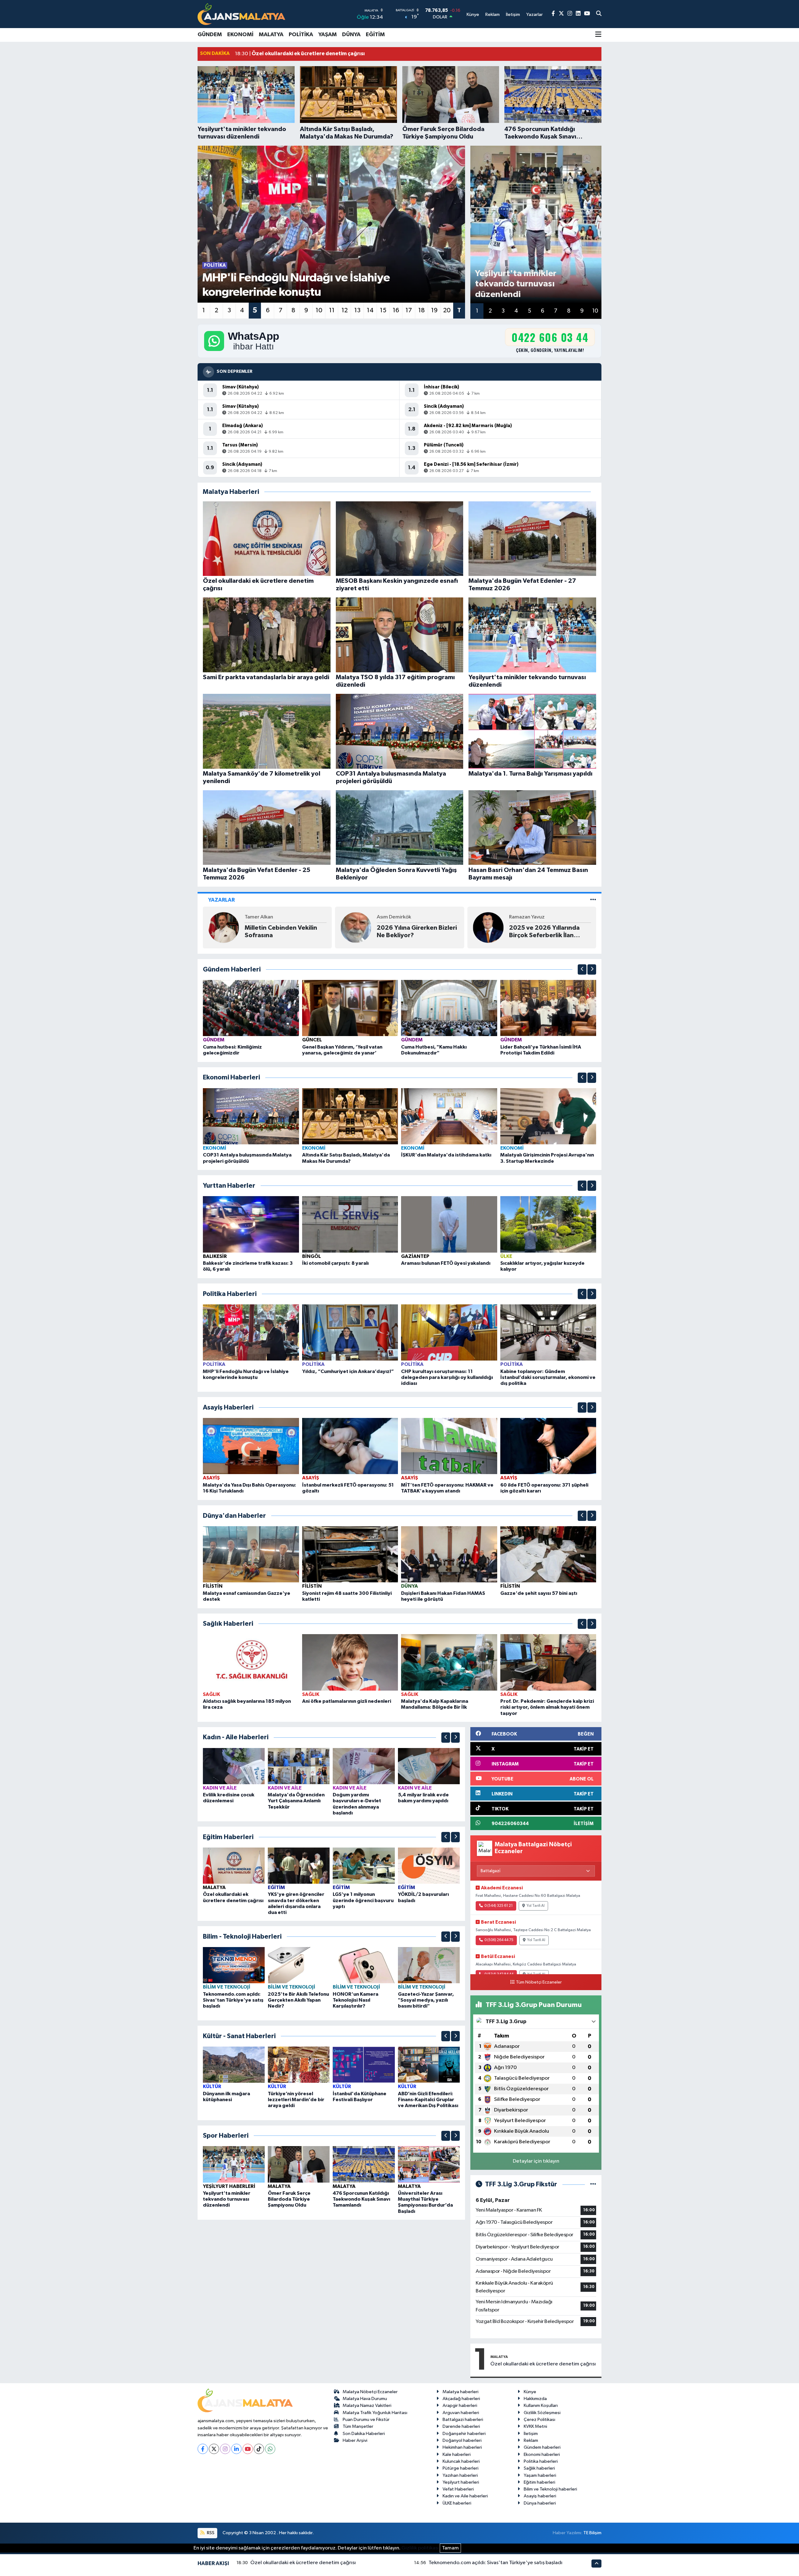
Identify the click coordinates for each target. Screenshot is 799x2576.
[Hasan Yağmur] (224, 927)
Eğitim (375, 35)
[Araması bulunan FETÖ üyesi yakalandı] (449, 1224)
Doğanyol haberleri (462, 2440)
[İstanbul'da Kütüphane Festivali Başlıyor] (364, 2065)
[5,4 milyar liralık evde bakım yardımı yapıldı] (429, 1766)
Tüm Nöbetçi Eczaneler (539, 1982)
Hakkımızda (535, 2399)
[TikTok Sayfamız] (259, 2449)
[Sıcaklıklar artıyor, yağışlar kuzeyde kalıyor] (548, 1224)
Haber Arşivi (355, 2440)
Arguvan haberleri (461, 2413)
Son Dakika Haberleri (364, 2434)
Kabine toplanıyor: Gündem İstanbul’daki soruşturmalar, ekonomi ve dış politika (548, 1377)
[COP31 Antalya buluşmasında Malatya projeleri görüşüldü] (251, 1116)
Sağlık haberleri (539, 2468)
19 (434, 310)
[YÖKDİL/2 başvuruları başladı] (429, 1865)
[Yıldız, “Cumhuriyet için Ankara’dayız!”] (350, 1332)
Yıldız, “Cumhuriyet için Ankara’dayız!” (348, 1371)
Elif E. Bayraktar (395, 917)
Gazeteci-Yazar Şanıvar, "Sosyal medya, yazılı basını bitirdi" (426, 2000)
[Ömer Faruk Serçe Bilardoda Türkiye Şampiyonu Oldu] (299, 2164)
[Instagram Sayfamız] (570, 14)
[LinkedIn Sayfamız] (578, 14)
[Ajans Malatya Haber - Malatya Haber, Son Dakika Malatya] (241, 14)
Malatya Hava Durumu (365, 2399)
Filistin (213, 1586)
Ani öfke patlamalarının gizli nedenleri (347, 1701)
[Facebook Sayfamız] (553, 14)
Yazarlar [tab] (221, 900)
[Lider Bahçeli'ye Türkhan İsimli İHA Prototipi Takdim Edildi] (548, 1008)
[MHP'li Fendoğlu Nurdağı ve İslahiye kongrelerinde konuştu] (251, 1332)
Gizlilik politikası (420, 2548)
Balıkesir (215, 1256)
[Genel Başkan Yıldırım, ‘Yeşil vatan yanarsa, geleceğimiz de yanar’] (350, 1008)
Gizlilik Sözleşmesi (542, 2413)
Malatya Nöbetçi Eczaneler (370, 2392)
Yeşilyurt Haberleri (229, 2186)
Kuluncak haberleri (461, 2461)
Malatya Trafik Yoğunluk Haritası (375, 2413)
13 (357, 310)
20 (447, 310)
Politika (301, 35)
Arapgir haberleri (460, 2406)
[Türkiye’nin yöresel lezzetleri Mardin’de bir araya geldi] (299, 2065)
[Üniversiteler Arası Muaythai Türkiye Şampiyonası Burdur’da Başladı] (429, 2164)
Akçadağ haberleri (461, 2399)
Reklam (531, 2440)
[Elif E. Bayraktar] (356, 927)
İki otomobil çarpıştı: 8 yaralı (335, 1263)
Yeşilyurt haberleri (461, 2482)
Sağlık (211, 1694)
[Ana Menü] (598, 35)
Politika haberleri (541, 2461)
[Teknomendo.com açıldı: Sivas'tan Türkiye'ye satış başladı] (234, 1965)
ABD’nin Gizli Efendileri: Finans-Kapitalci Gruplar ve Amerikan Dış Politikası (428, 2100)
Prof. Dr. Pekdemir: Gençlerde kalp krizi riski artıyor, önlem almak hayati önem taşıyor (547, 1707)
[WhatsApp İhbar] (270, 2449)
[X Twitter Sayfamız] (561, 14)
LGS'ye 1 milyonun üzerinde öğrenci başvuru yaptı (363, 1900)
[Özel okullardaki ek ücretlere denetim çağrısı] (234, 1865)
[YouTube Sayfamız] (587, 14)
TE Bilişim (592, 2533)
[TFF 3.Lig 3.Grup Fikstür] (593, 2184)
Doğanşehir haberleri (464, 2434)
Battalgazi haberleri (463, 2420)
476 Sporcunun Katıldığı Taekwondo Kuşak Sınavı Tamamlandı (361, 2199)
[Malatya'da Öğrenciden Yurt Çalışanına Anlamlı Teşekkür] (299, 1766)
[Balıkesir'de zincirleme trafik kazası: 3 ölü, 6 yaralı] (251, 1224)
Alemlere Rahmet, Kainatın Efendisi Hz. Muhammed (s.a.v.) (284, 932)
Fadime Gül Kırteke (531, 921)
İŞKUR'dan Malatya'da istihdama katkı (446, 1155)
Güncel (312, 1040)
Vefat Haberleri (458, 2489)
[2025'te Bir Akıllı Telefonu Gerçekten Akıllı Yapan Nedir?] (299, 1965)
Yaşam (328, 35)
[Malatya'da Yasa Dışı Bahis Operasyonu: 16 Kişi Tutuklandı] (251, 1446)
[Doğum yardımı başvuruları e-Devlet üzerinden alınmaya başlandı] (364, 1766)
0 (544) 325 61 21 (499, 1906)
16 (396, 310)
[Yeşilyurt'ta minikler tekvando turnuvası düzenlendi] (234, 2164)
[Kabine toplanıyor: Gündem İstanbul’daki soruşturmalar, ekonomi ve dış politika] (548, 1332)
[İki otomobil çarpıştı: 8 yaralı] (350, 1224)
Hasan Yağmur (261, 917)
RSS (210, 2533)
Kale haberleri (457, 2454)
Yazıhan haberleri (460, 2475)
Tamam (450, 2548)
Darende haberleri (461, 2426)
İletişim (531, 2434)
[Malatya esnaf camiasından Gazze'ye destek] (251, 1554)
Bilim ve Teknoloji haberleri (550, 2489)
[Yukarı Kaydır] (582, 969)
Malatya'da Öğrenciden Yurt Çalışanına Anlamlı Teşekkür (296, 1801)
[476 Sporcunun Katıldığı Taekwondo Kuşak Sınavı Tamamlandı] (364, 2164)
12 (345, 310)
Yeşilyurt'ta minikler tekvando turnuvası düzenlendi (227, 2199)
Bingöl (311, 1256)
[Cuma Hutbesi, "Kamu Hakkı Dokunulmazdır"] (449, 1008)
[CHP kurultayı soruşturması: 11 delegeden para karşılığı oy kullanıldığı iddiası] (449, 1332)
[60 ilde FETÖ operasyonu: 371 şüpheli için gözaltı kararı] (548, 1446)
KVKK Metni (535, 2426)
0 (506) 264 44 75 (499, 1940)
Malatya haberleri (461, 2392)
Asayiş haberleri (540, 2496)
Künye (530, 2392)
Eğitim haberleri (539, 2482)
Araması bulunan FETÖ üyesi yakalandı (446, 1263)
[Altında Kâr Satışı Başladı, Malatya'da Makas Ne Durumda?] (350, 1116)
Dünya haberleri (540, 2503)
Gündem (210, 35)
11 (332, 310)
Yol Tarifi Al (536, 1906)
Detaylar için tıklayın (536, 2161)
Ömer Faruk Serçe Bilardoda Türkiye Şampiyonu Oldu (289, 2199)
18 (422, 310)
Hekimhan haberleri (462, 2447)
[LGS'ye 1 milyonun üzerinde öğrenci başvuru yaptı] (364, 1865)
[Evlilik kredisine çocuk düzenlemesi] (234, 1766)
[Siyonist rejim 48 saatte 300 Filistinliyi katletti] (350, 1554)
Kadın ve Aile (220, 1788)
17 (409, 310)
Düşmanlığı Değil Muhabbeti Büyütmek (408, 932)
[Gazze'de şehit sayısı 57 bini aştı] (548, 1554)
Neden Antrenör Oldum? (545, 932)
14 (370, 310)
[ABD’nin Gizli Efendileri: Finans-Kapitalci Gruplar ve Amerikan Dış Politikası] (429, 2065)
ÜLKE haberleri (457, 2503)
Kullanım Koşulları (541, 2406)
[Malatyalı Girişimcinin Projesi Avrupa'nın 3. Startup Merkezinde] (548, 1116)
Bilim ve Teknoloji (227, 1987)
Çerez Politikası (539, 2420)
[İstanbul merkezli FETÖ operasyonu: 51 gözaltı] (350, 1446)
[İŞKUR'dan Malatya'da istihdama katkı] (449, 1116)
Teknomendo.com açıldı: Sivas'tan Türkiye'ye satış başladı (233, 2000)
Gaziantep (415, 1256)
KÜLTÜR (212, 2087)
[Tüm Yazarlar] (593, 900)
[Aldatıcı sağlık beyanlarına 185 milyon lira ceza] (251, 1662)
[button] (582, 969)
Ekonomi (240, 35)
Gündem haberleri (542, 2447)
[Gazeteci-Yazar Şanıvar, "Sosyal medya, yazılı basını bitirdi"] (429, 1965)
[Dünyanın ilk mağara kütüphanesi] (234, 2065)
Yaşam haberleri (540, 2475)
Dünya (351, 35)
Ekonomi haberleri (542, 2454)
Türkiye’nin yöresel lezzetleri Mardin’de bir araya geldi (296, 2100)
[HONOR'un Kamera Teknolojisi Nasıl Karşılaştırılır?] (364, 1965)
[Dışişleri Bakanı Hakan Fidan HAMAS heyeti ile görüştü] (449, 1554)
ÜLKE (506, 1256)
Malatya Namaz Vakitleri (367, 2406)
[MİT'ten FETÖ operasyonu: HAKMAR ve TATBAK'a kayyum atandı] (449, 1446)
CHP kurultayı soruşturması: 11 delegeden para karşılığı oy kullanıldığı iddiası (447, 1377)
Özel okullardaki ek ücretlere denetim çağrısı (543, 2364)
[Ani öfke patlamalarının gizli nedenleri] (350, 1662)
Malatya (271, 35)
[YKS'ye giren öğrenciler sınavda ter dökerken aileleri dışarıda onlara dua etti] (299, 1865)
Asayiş (211, 1478)
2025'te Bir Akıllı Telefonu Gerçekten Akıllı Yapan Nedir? (298, 2000)
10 (319, 310)
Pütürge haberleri (461, 2468)
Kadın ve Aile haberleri (465, 2496)
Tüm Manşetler (358, 2426)
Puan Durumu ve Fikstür (366, 2420)
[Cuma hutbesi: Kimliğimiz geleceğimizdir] (251, 1008)
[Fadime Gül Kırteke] (488, 927)
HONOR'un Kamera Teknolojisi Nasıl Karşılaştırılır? (355, 2000)
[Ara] (599, 14)
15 (383, 310)
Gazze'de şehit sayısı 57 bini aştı (539, 1593)
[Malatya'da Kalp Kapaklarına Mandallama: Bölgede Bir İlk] (449, 1662)
